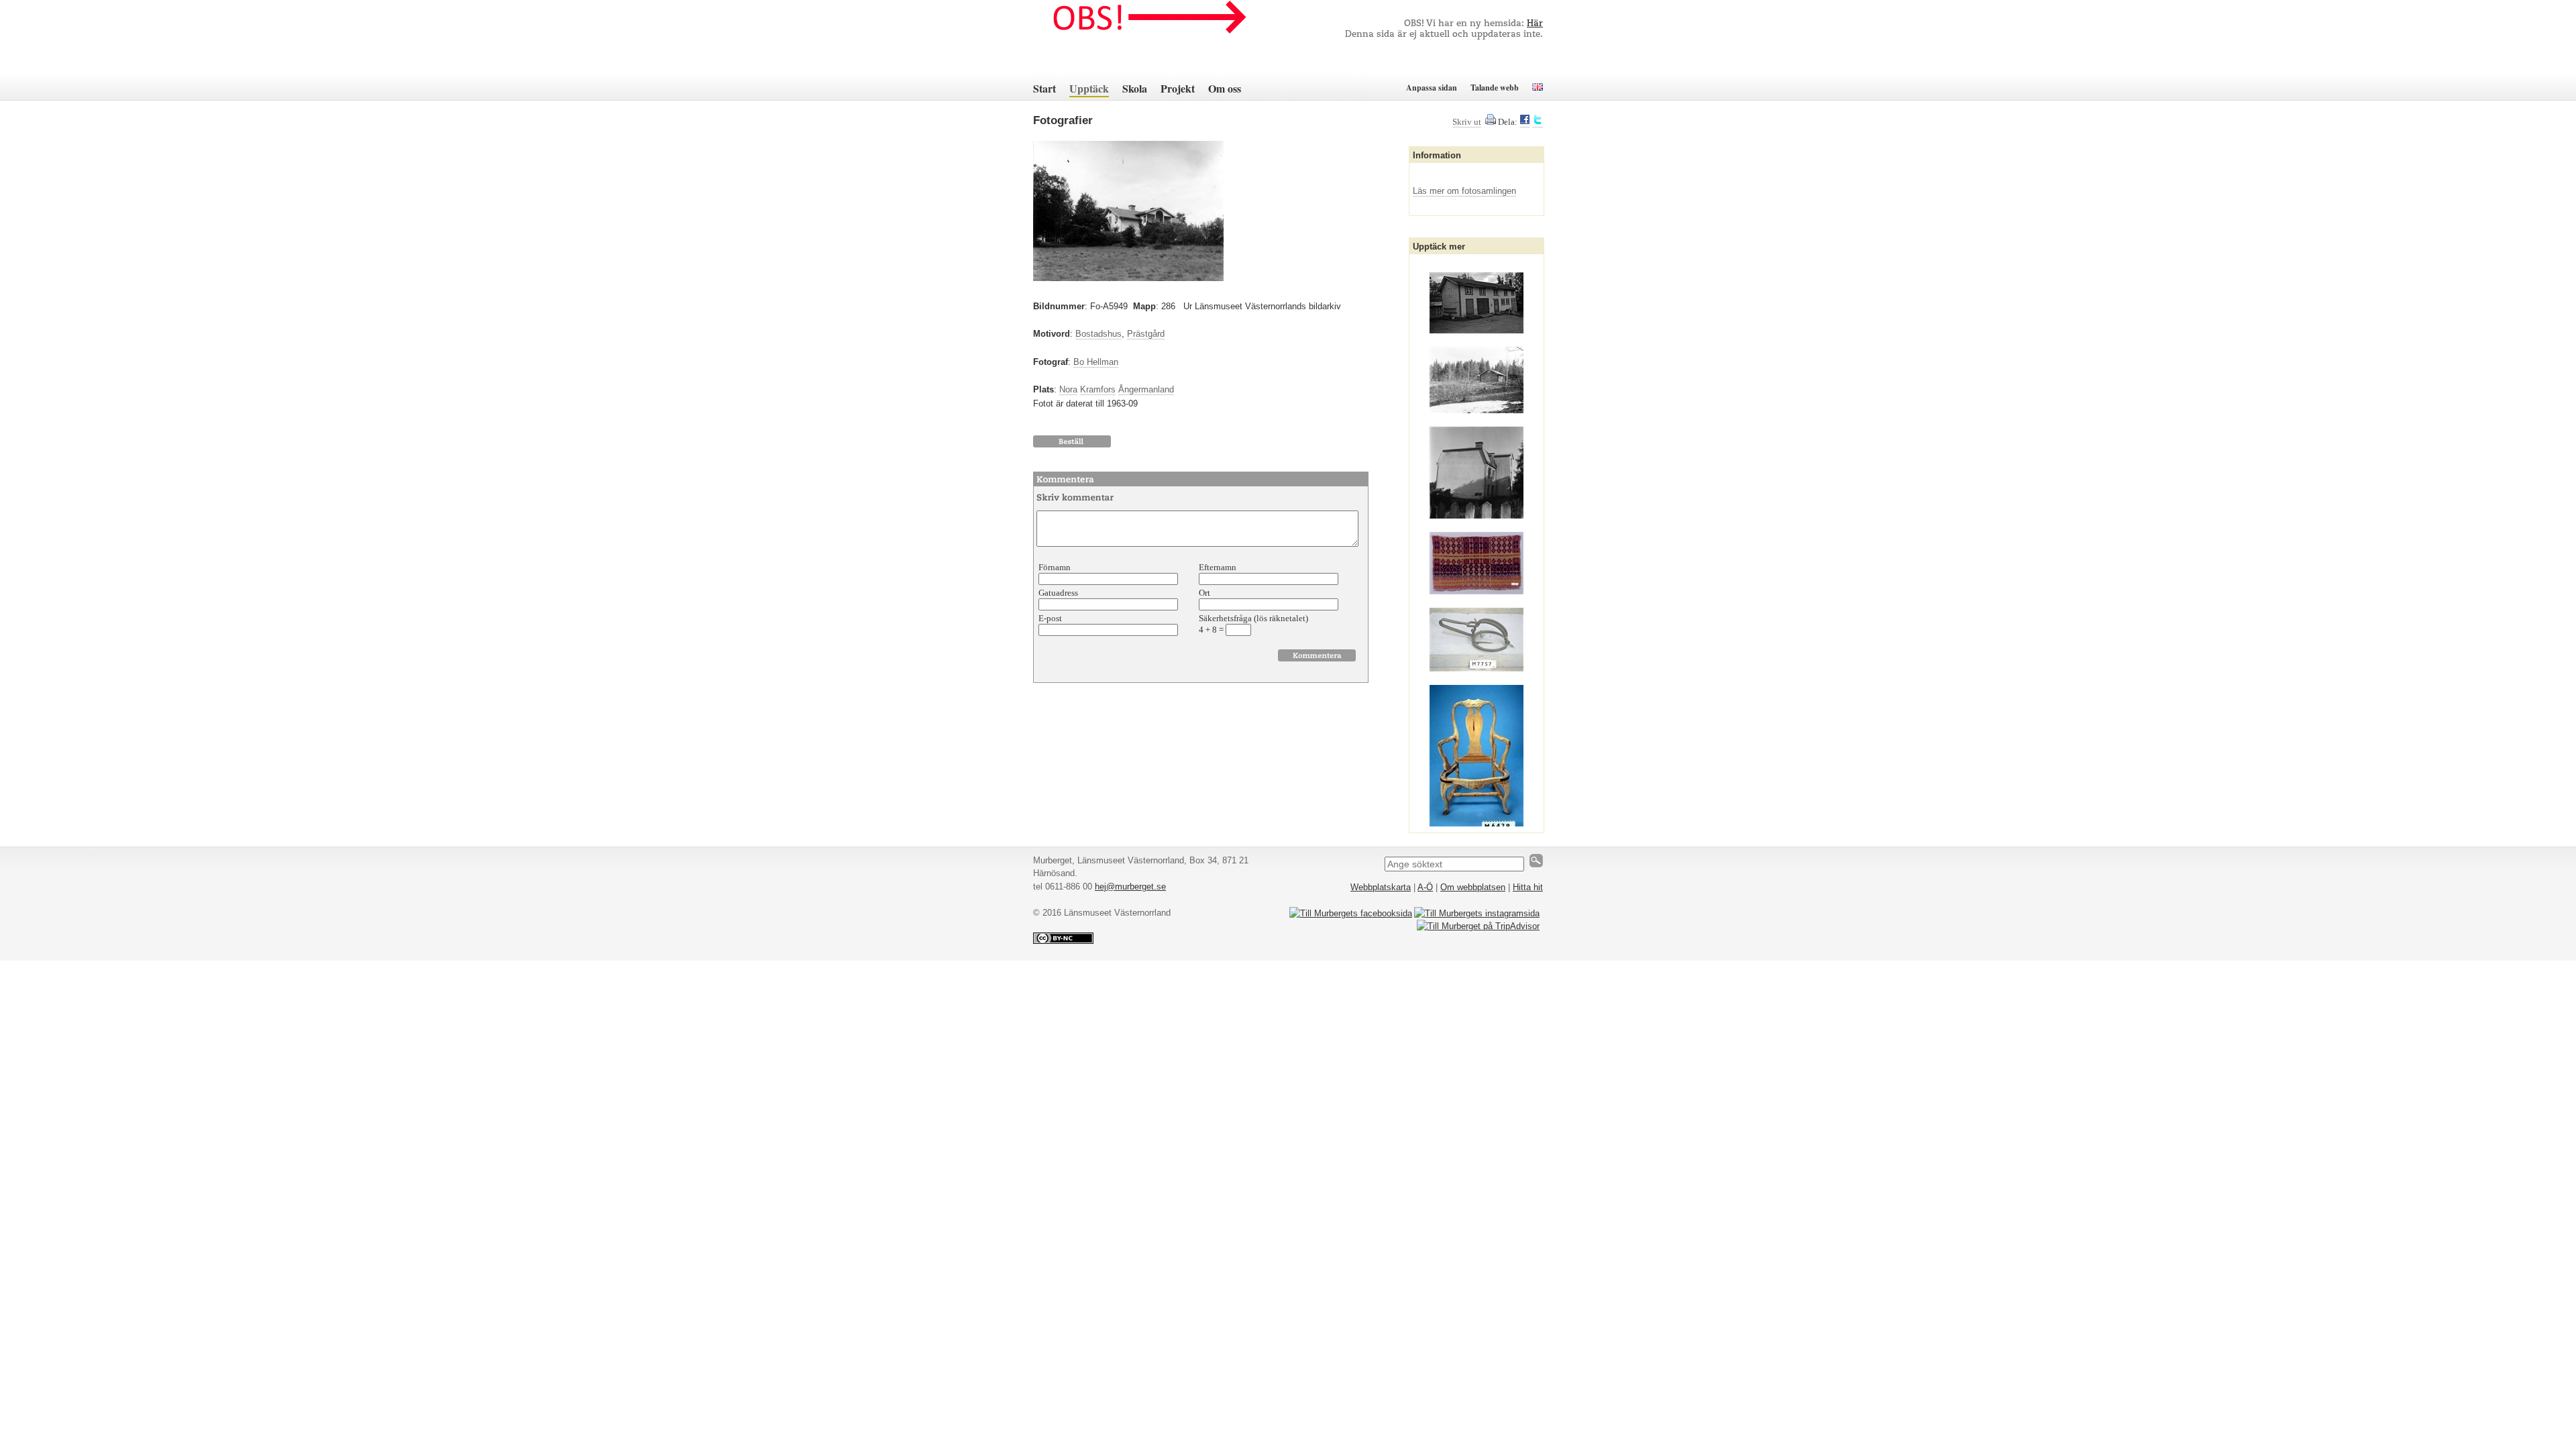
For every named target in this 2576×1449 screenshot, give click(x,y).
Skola (1135, 88)
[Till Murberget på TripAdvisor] (1478, 926)
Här (1535, 24)
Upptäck (1089, 88)
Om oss (1225, 88)
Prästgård (1146, 334)
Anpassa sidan (1432, 88)
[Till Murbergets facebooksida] (1351, 913)
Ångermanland (1146, 389)
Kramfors (1098, 389)
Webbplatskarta (1381, 887)
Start (1044, 88)
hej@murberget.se (1130, 887)
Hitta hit (1528, 887)
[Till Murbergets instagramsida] (1477, 913)
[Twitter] (1538, 122)
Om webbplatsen (1473, 887)
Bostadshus (1098, 334)
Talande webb (1495, 88)
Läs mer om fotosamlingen (1464, 191)
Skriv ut (1467, 122)
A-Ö (1425, 887)
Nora (1068, 389)
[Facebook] (1525, 122)
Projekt (1178, 88)
